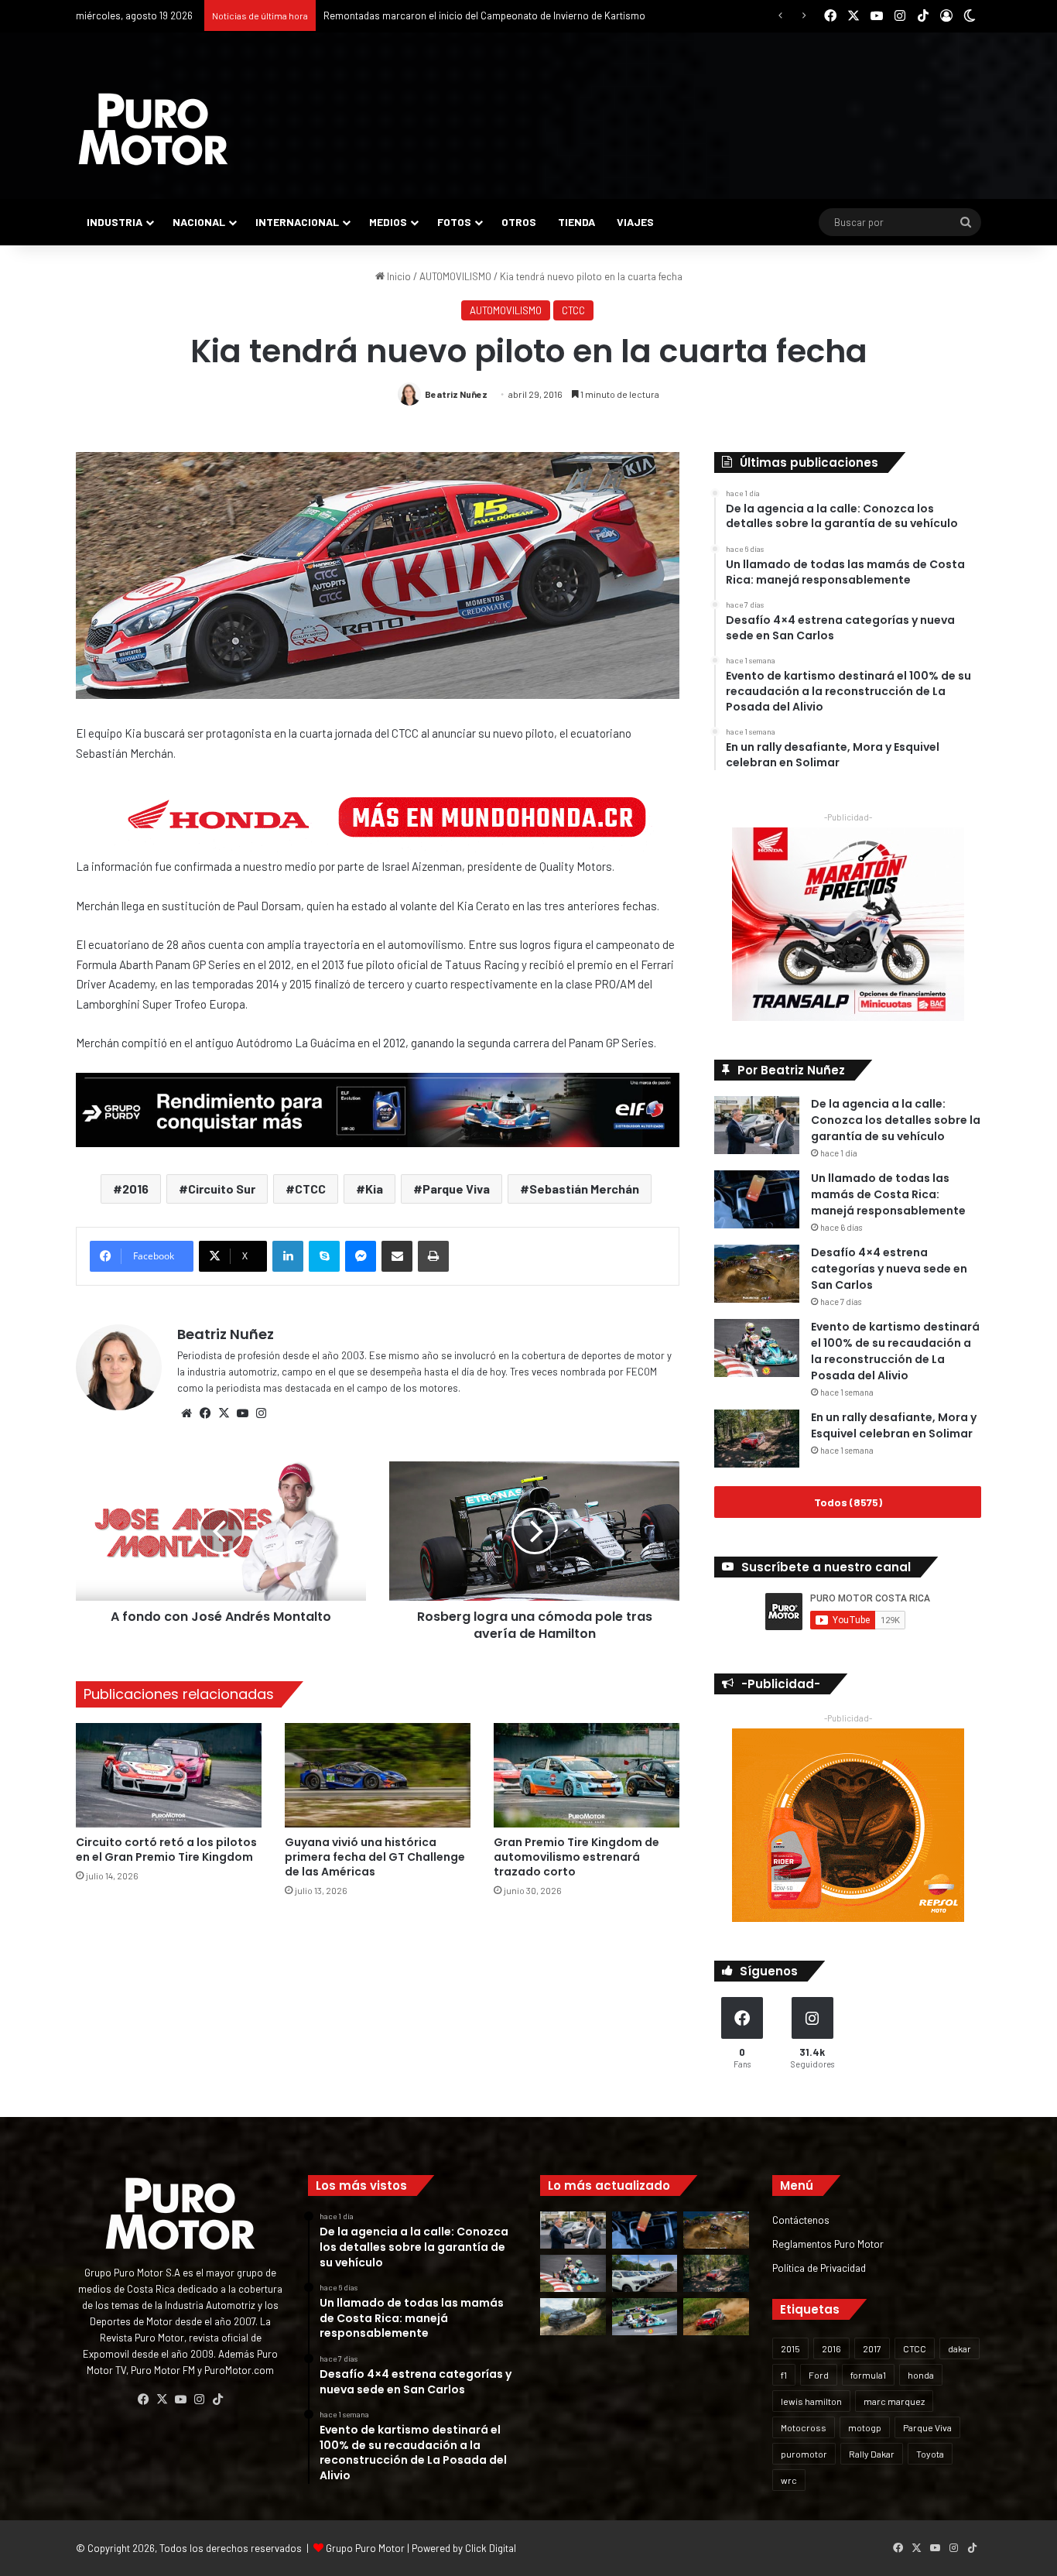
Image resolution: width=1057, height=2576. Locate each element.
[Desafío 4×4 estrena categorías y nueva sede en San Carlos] (757, 1274)
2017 (872, 2348)
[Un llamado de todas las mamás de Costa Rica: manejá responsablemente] (757, 1199)
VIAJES (635, 222)
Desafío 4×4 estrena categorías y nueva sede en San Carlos (889, 1269)
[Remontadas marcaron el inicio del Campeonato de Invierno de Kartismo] (645, 2317)
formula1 (868, 2375)
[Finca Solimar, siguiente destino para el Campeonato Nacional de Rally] (716, 2317)
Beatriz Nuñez (456, 394)
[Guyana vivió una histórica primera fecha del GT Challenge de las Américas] (378, 1775)
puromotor (804, 2454)
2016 (135, 1189)
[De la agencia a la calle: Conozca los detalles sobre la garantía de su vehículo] (757, 1125)
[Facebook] (205, 1413)
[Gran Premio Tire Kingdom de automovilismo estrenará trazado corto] (587, 1775)
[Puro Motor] (153, 129)
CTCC (573, 310)
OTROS (519, 222)
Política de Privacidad (819, 2268)
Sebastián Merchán (584, 1189)
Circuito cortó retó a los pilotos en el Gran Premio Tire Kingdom (166, 1850)
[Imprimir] (433, 1256)
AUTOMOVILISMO (455, 276)
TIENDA (576, 222)
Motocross (804, 2427)
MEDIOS (388, 222)
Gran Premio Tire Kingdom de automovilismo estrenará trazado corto (576, 1857)
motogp (865, 2427)
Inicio (398, 276)
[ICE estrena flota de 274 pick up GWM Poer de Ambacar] (645, 2273)
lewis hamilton (811, 2401)
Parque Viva (456, 1189)
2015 (790, 2348)
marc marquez (894, 2401)
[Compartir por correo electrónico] (397, 1256)
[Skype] (324, 1256)
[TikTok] (217, 2400)
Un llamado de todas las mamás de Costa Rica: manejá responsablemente (888, 1194)
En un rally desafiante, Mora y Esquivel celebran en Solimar (894, 1425)
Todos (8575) (848, 1502)
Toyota (930, 2454)
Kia (374, 1189)
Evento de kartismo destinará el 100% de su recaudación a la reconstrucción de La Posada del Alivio (895, 1351)
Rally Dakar (872, 2454)
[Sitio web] (186, 1413)
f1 (784, 2375)
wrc (789, 2480)
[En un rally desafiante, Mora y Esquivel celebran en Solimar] (757, 1439)
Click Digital (491, 2548)
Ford (819, 2375)
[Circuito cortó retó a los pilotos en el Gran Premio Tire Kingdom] (169, 1775)
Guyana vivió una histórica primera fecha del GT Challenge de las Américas (375, 1857)
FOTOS (454, 222)
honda (921, 2375)
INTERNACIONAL (297, 222)
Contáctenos (801, 2220)
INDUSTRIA (115, 222)
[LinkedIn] (288, 1256)
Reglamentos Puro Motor (828, 2244)
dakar (960, 2348)
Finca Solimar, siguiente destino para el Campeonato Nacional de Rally (479, 15)
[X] (224, 1413)
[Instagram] (261, 1413)
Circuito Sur (222, 1189)
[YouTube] (242, 1413)
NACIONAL (199, 222)
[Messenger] (361, 1256)
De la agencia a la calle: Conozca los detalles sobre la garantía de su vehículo (896, 1120)
